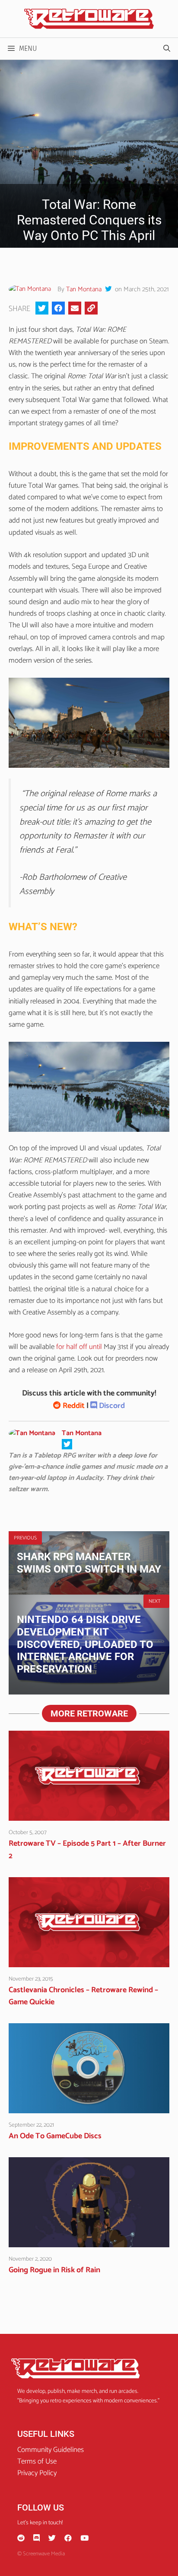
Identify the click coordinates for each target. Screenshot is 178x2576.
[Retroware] (89, 19)
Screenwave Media (44, 2554)
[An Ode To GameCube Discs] (89, 2107)
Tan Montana (84, 289)
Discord (111, 1406)
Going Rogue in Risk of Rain (54, 2270)
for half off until (78, 1347)
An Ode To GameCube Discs (55, 2136)
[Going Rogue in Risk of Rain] (89, 2241)
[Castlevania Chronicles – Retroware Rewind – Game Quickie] (89, 1961)
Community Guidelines (51, 2450)
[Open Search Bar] (167, 49)
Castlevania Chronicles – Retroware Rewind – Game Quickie (83, 1996)
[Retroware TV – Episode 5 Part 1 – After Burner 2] (89, 1815)
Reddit (73, 1406)
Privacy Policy (37, 2473)
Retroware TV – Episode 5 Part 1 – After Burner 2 (87, 1850)
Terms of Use (37, 2461)
